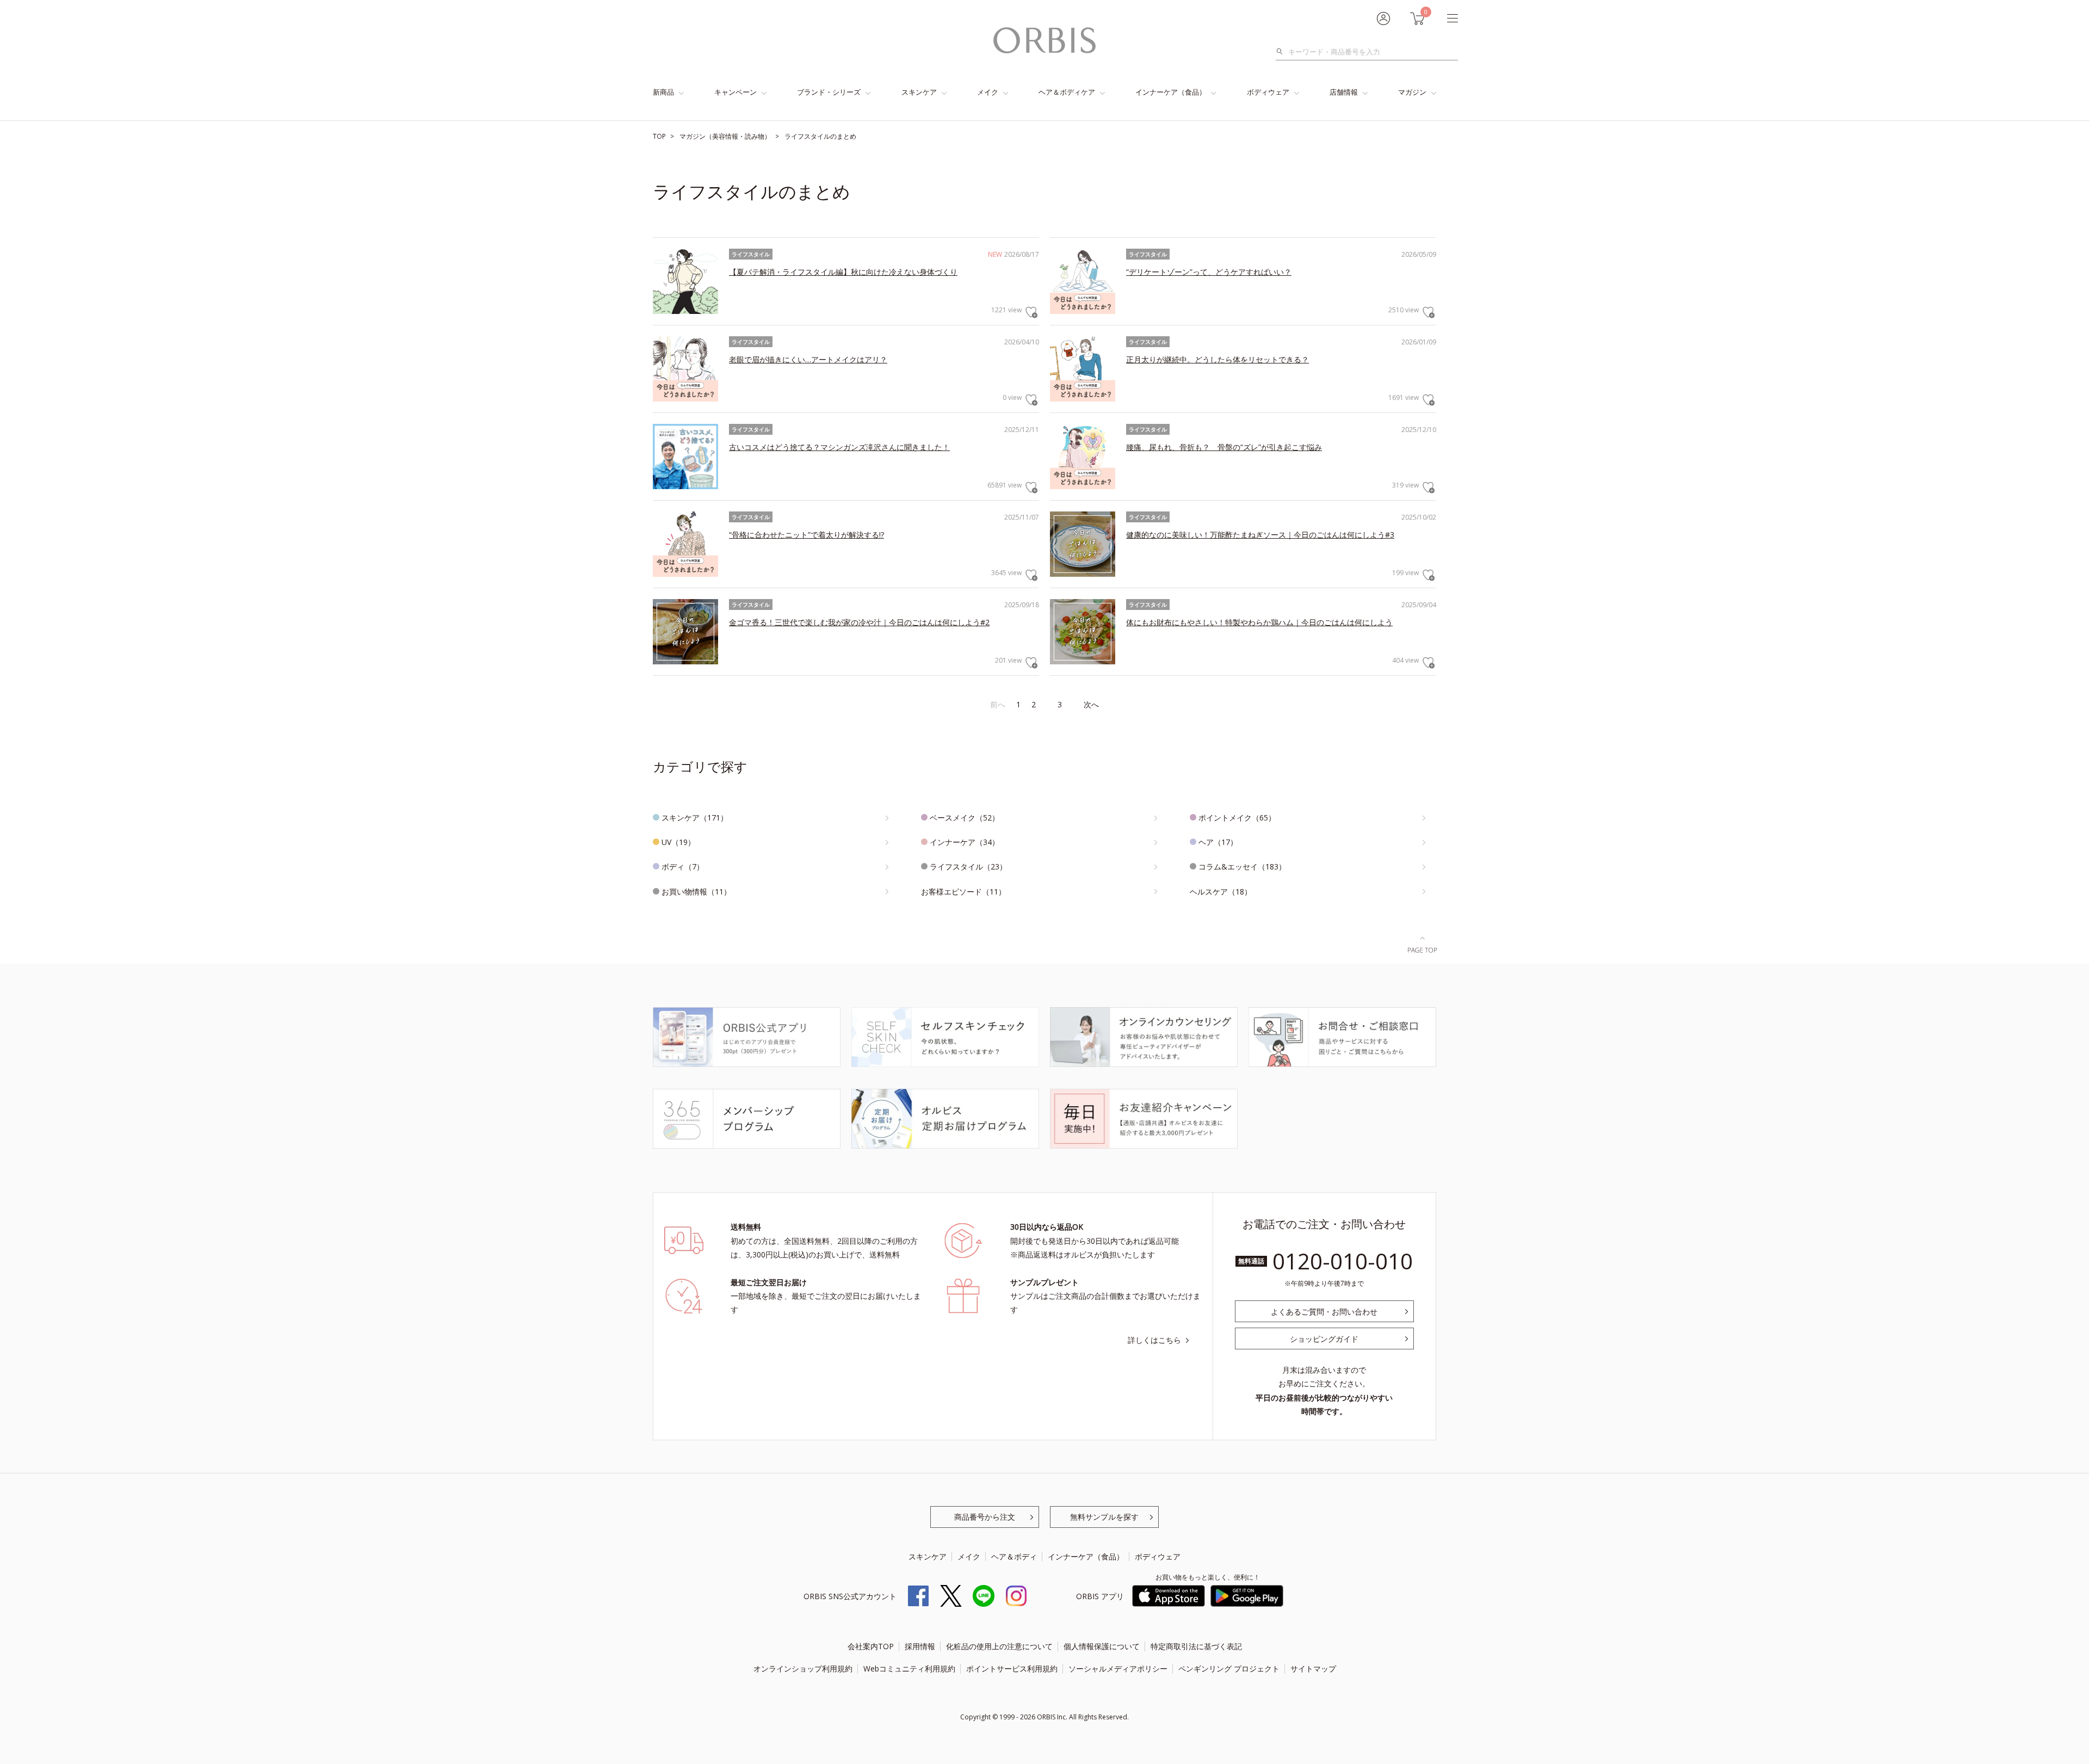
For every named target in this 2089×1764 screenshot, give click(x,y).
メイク (988, 92)
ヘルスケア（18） (1221, 892)
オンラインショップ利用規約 (803, 1669)
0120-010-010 (1343, 1261)
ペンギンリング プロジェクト (1229, 1669)
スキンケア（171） (695, 818)
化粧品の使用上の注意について (999, 1646)
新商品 (663, 92)
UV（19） (678, 842)
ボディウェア (1268, 92)
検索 (1283, 52)
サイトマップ (1313, 1669)
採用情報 (920, 1646)
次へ (1091, 704)
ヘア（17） (1218, 842)
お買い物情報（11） (696, 892)
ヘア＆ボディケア (1067, 92)
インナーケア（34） (965, 842)
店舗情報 (1344, 92)
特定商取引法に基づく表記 (1196, 1646)
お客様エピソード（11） (963, 892)
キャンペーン (736, 92)
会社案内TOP (871, 1646)
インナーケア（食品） (1171, 92)
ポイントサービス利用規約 (1012, 1669)
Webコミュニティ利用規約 (909, 1669)
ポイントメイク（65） (1237, 818)
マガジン (1412, 92)
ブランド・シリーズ (829, 92)
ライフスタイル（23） (968, 866)
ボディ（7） (683, 866)
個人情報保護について (1102, 1646)
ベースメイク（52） (965, 818)
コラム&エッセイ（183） (1242, 866)
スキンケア (919, 92)
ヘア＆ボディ (1014, 1556)
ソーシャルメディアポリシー (1118, 1669)
